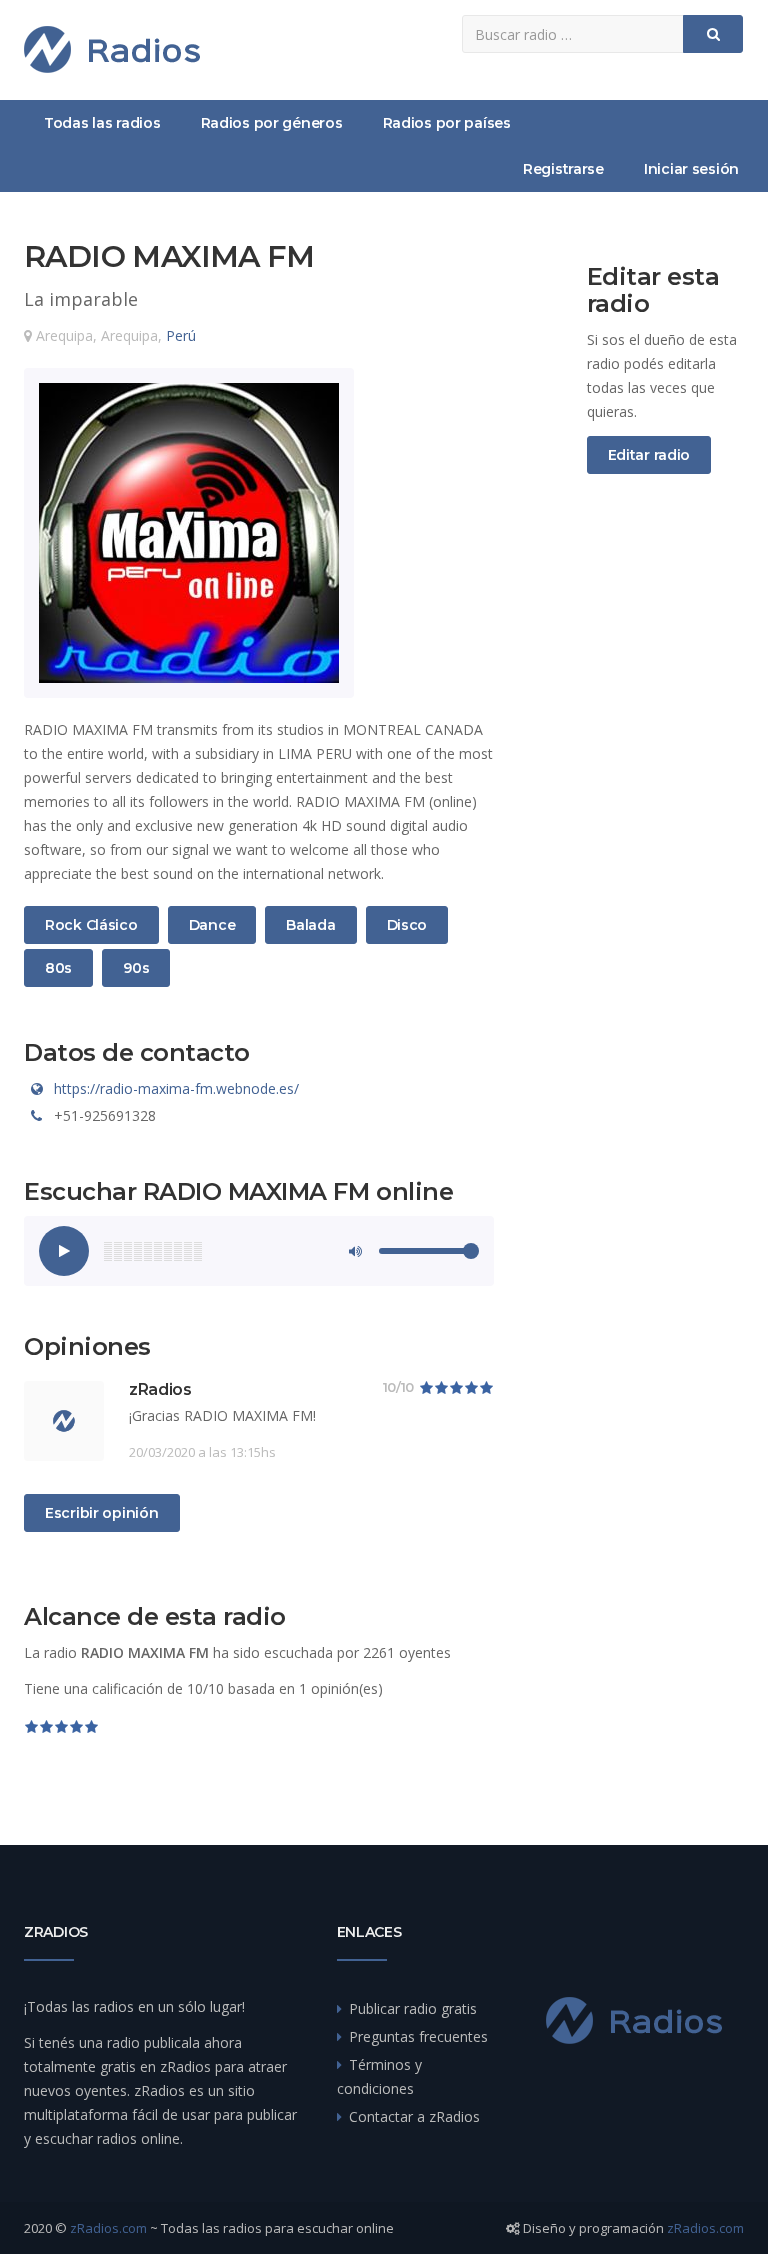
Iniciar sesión (691, 169)
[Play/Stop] (64, 1251)
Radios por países (447, 123)
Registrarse (563, 169)
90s (146, 967)
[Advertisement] (666, 822)
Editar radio (649, 455)
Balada (310, 924)
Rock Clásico (91, 924)
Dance (212, 924)
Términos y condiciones (379, 2076)
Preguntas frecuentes (418, 2036)
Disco (410, 924)
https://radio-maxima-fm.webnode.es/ (176, 1088)
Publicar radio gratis (413, 2008)
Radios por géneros (272, 123)
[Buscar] (713, 34)
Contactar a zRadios (414, 2116)
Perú (181, 335)
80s (68, 967)
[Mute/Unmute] (354, 1251)
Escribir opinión (102, 1513)
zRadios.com (108, 2228)
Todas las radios (102, 123)
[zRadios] (112, 49)
